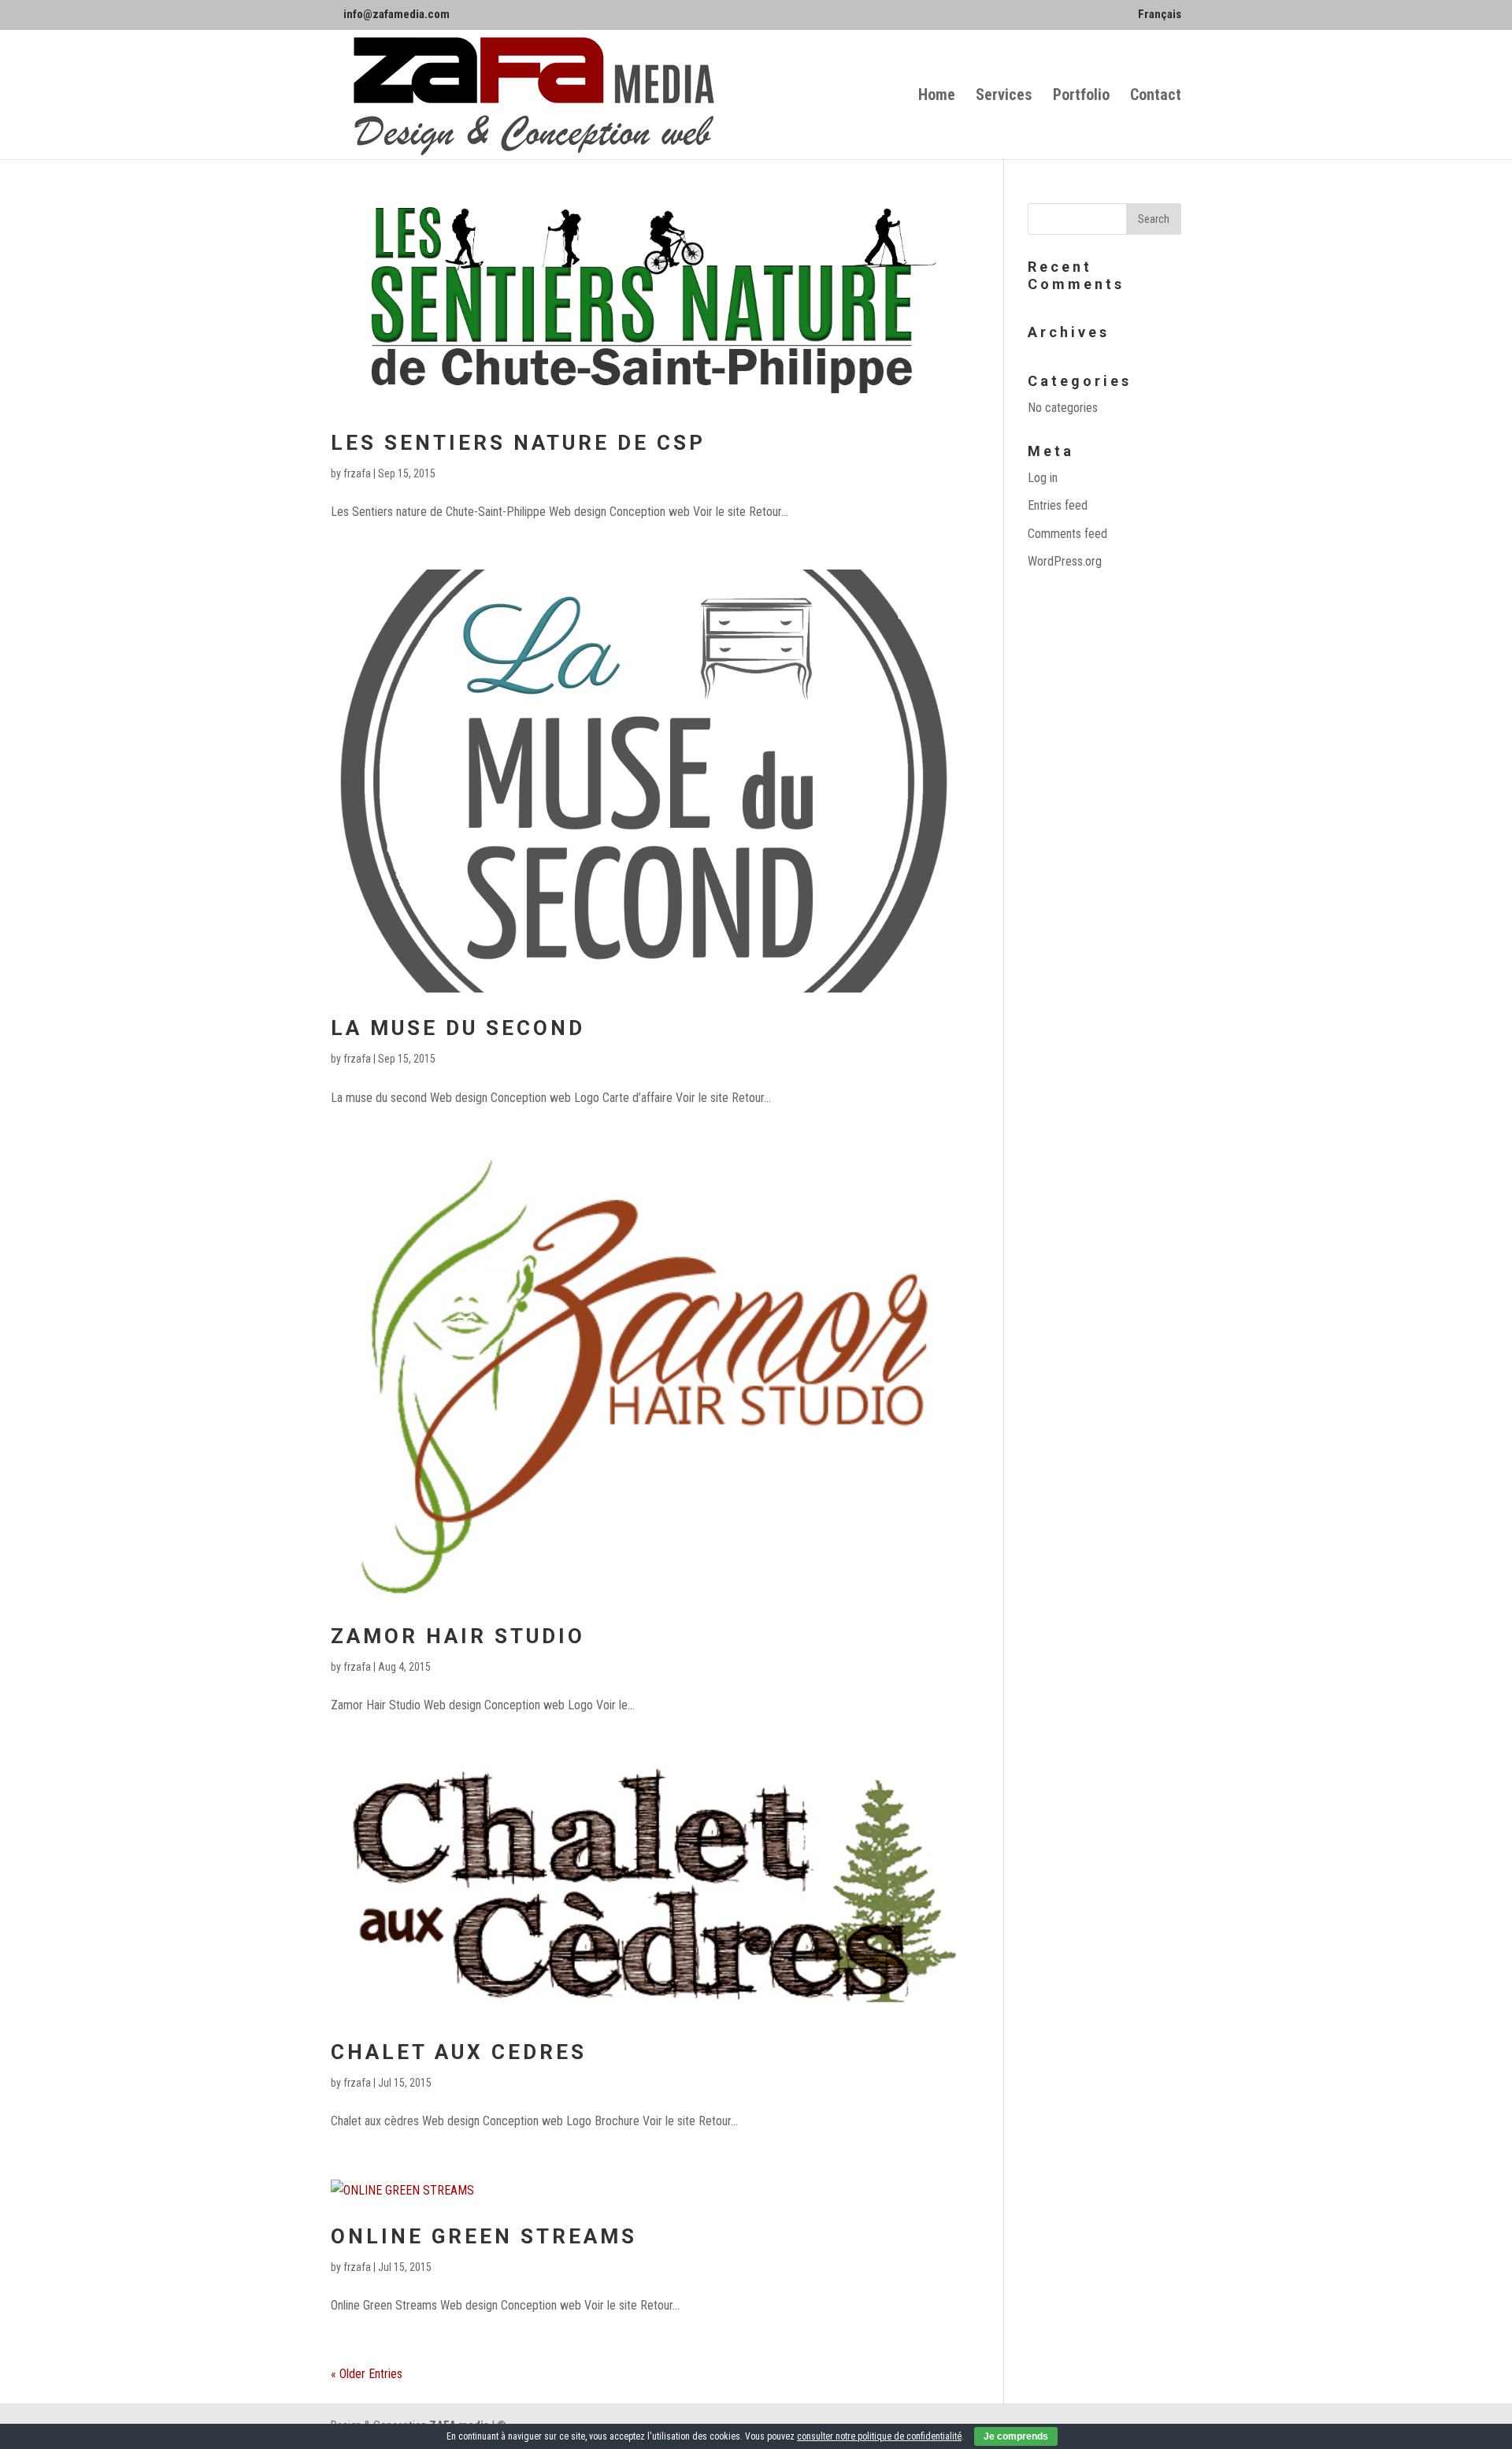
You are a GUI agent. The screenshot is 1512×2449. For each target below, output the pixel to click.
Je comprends (1016, 2436)
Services (1004, 96)
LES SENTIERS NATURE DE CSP (518, 443)
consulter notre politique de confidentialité (879, 2436)
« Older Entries (367, 2374)
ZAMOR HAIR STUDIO (458, 1636)
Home (937, 96)
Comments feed (1067, 534)
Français (1160, 15)
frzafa (357, 473)
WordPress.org (1065, 561)
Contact (1156, 96)
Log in (1043, 478)
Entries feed (1058, 505)
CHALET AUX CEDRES (459, 2052)
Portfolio (1081, 96)
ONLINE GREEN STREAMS (484, 2236)
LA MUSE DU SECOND (458, 1028)
